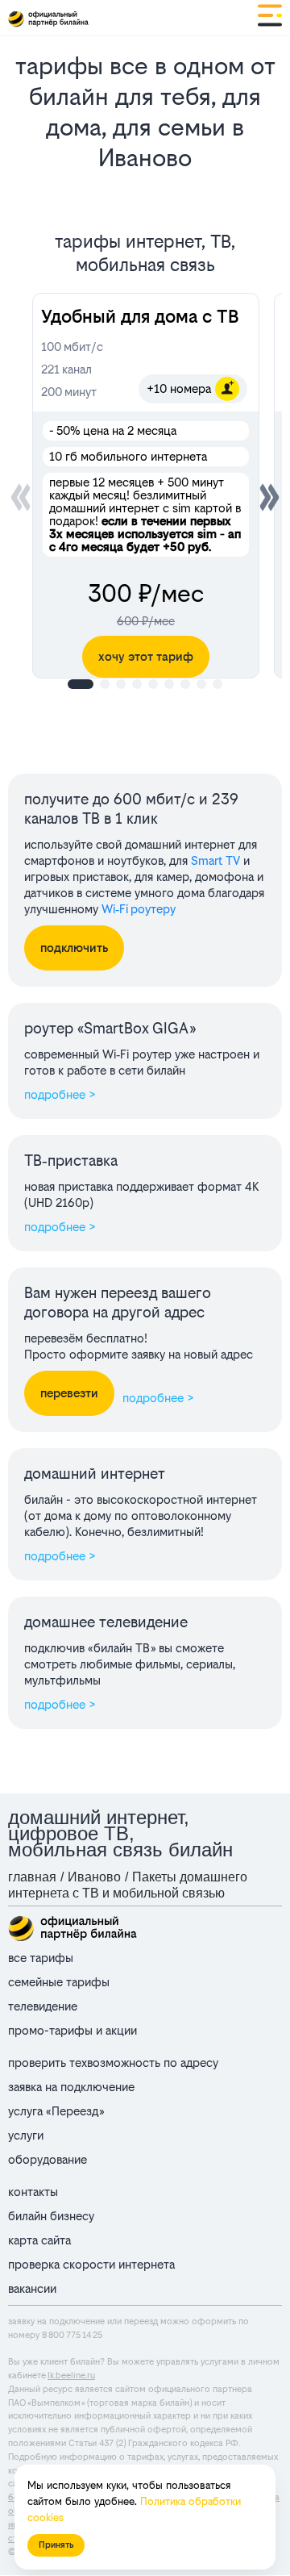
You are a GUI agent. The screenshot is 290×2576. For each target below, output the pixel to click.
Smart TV (215, 860)
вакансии (32, 2288)
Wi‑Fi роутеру (139, 909)
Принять (56, 2545)
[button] (269, 497)
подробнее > (60, 1094)
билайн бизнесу (51, 2216)
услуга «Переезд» (56, 2111)
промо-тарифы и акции (72, 2030)
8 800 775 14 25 (72, 2335)
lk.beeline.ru (71, 2376)
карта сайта (39, 2240)
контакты (33, 2192)
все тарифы (41, 1958)
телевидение (43, 2006)
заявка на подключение (71, 2087)
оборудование (48, 2159)
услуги (26, 2135)
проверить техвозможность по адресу (113, 2062)
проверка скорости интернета (91, 2264)
